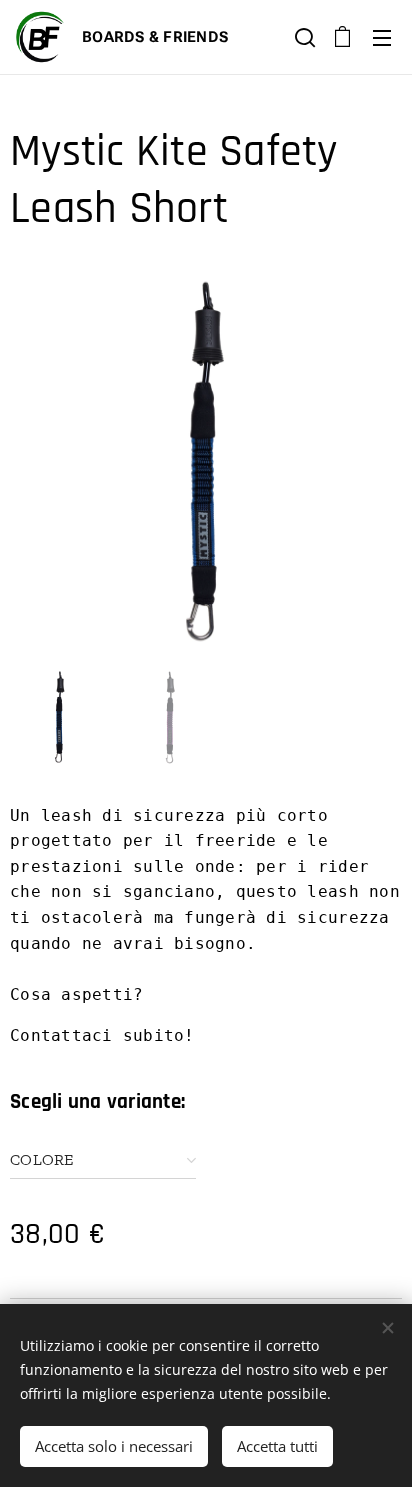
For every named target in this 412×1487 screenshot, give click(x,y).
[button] (303, 37)
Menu (382, 37)
